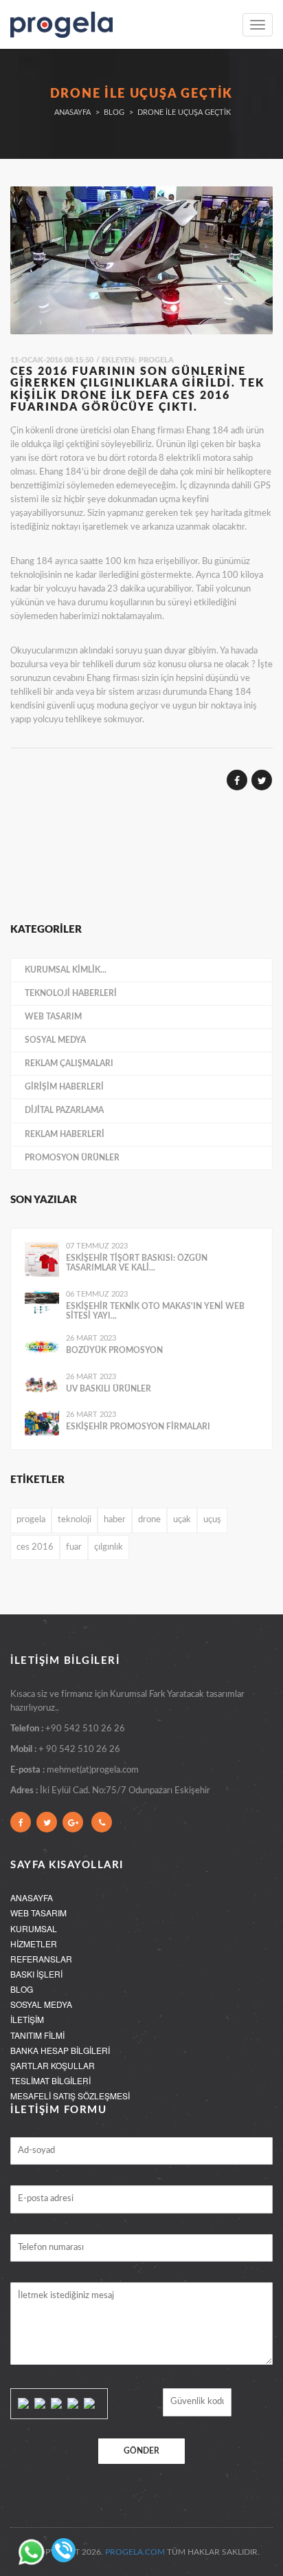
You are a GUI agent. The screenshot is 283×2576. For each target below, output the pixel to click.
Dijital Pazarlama (64, 1110)
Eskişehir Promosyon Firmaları (138, 1427)
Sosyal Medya (55, 1040)
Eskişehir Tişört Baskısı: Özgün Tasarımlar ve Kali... (137, 1263)
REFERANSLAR (41, 1959)
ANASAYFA (32, 1897)
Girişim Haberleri (64, 1087)
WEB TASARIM (38, 1913)
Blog (114, 112)
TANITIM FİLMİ (37, 2035)
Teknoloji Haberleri (71, 993)
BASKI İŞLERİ (36, 1974)
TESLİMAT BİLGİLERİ (50, 2080)
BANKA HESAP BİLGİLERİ (60, 2050)
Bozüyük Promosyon (114, 1350)
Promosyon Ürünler (72, 1158)
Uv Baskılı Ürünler (109, 1389)
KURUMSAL (34, 1928)
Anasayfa (72, 112)
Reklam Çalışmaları (69, 1063)
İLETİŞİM (27, 2019)
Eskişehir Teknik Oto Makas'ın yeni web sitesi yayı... (155, 1311)
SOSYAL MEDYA (41, 2004)
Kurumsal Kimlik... (66, 970)
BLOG (22, 1989)
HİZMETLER (34, 1944)
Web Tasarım (53, 1017)
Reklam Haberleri (65, 1134)
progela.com (135, 2552)
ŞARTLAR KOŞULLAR (53, 2065)
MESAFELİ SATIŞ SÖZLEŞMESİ (70, 2096)
